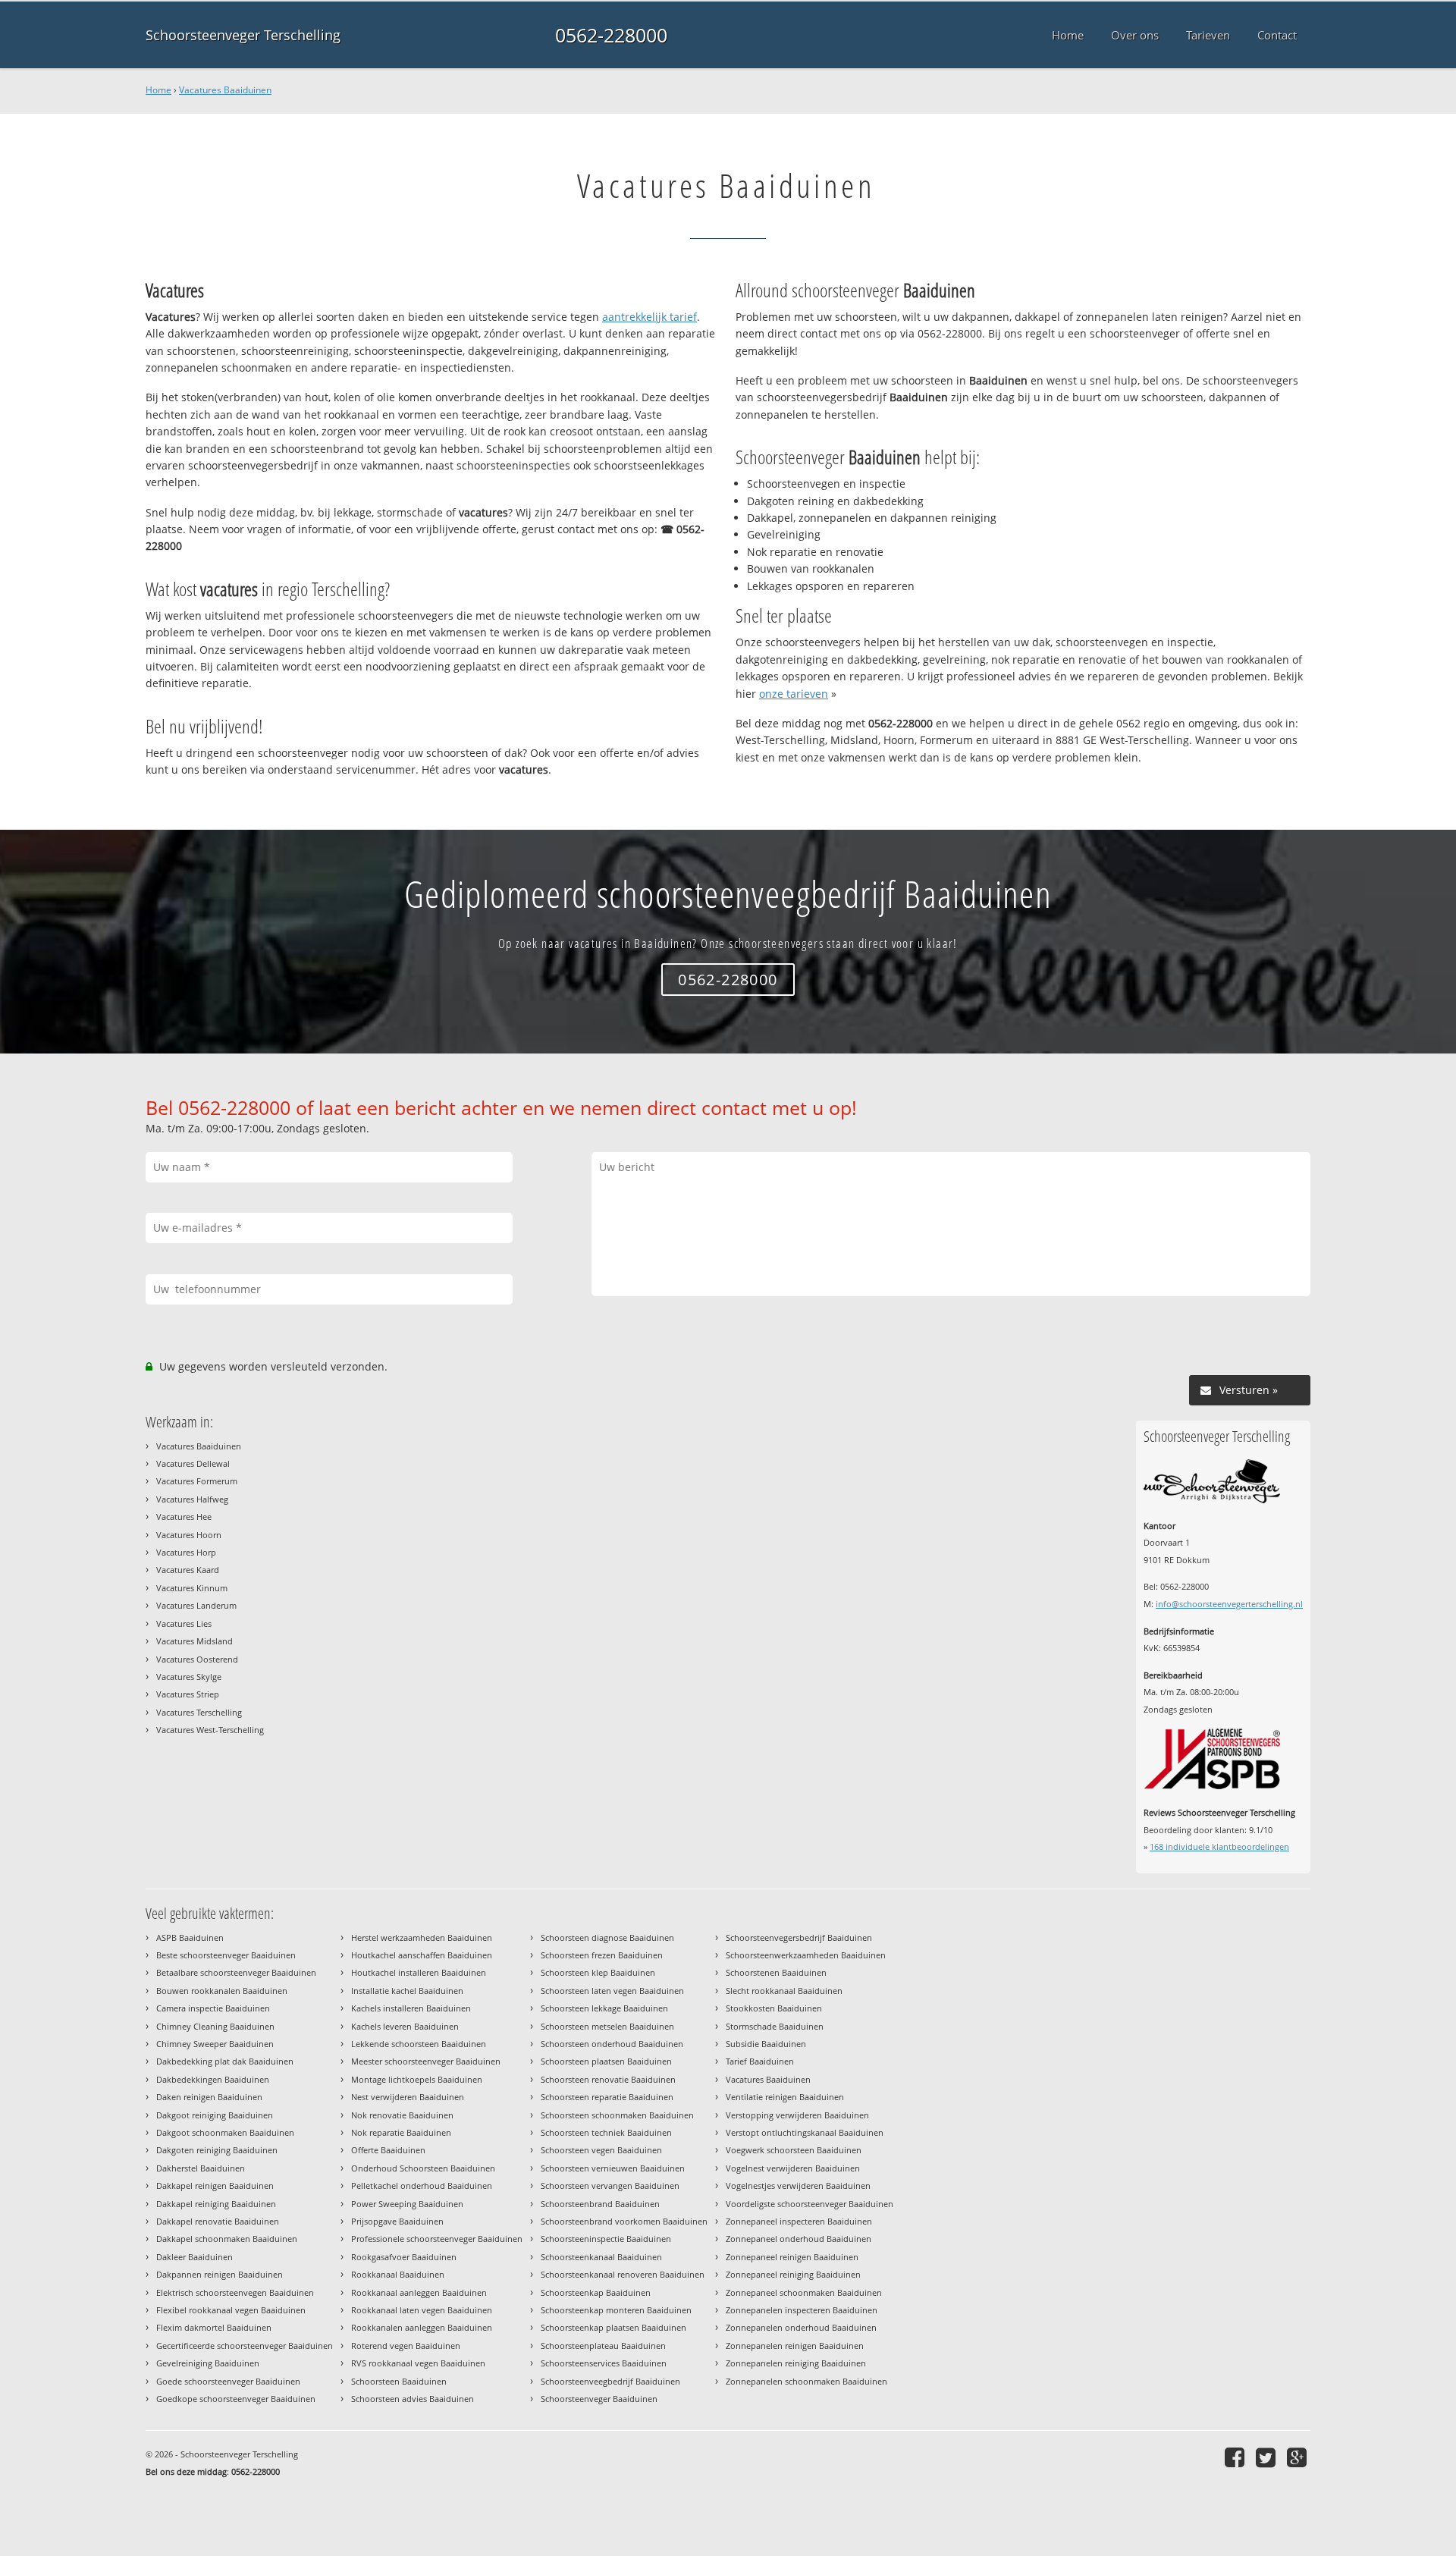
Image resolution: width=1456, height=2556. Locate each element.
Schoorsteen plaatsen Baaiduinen (606, 2061)
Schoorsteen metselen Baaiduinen (607, 2026)
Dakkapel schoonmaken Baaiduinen (227, 2239)
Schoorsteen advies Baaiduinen (413, 2399)
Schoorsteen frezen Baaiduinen (602, 1955)
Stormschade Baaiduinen (775, 2026)
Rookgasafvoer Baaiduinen (404, 2257)
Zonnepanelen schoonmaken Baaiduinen (806, 2381)
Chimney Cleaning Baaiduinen (215, 2026)
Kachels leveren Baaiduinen (405, 2026)
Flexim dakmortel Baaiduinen (214, 2327)
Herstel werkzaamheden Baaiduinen (422, 1937)
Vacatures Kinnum (192, 1588)
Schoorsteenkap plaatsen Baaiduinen (613, 2327)
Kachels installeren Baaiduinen (411, 2008)
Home (158, 90)
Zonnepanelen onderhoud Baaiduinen (801, 2327)
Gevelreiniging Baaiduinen (208, 2363)
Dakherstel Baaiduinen (201, 2168)
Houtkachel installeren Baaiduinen (419, 1972)
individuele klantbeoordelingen (1219, 1846)
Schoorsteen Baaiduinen (399, 2381)
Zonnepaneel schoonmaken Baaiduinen (804, 2292)
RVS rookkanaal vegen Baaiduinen (418, 2363)
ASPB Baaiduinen (190, 1937)
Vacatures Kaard (188, 1570)
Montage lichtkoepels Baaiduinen (417, 2079)
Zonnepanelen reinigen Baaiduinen (795, 2346)
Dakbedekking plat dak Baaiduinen (225, 2061)
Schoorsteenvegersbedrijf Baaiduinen (799, 1937)
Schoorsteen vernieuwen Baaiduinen (613, 2168)
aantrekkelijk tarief (650, 317)
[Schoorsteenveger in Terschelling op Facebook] (1236, 2457)
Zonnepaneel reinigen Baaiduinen (792, 2257)
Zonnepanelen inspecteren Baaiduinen (802, 2310)
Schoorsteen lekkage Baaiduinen (604, 2008)
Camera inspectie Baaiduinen (213, 2008)
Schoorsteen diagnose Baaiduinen (607, 1937)
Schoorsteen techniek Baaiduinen (606, 2132)
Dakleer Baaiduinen (195, 2257)
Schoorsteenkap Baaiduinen (596, 2292)
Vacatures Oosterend (197, 1659)
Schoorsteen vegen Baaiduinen (601, 2150)
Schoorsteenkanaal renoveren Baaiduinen (623, 2274)
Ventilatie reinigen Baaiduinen (785, 2097)
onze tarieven (794, 694)
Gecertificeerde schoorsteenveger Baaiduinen (245, 2346)
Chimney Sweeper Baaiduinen (215, 2044)
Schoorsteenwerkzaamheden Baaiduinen (806, 1955)
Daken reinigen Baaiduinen (209, 2097)
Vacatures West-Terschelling (210, 1730)
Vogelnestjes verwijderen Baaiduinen (798, 2185)
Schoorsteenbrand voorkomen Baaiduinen (624, 2221)
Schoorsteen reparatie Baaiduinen (607, 2097)
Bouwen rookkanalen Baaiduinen (222, 1991)
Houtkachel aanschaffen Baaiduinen (422, 1955)
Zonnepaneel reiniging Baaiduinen (793, 2274)
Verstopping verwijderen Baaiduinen (797, 2115)
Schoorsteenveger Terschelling (243, 35)
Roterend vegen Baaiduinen (406, 2346)
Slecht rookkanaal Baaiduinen (784, 1991)
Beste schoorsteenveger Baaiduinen (226, 1955)
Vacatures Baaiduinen (225, 90)
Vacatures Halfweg (192, 1499)
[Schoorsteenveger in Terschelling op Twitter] (1268, 2457)
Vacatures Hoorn (189, 1535)
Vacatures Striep (188, 1694)
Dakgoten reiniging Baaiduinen (217, 2150)
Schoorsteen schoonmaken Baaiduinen (617, 2115)
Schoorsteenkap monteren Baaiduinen (616, 2310)
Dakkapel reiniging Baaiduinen (216, 2204)
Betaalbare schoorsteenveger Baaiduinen (236, 1972)
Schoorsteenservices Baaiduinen (604, 2363)
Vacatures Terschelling (199, 1712)
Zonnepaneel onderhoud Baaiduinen (799, 2239)
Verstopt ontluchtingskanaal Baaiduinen (805, 2132)
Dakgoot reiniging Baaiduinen (215, 2115)
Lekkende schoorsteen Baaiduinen (419, 2044)
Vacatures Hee (184, 1517)
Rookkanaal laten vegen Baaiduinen (422, 2310)
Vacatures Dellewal (193, 1463)
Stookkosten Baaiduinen (774, 2008)
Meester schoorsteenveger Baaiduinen (426, 2061)
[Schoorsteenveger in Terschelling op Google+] (1299, 2457)
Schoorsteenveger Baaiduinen (599, 2399)
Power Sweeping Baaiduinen (407, 2204)
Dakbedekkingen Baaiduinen (213, 2079)
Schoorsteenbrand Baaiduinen (600, 2204)
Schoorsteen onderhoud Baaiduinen (612, 2044)
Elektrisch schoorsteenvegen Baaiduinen (235, 2292)
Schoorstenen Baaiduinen (776, 1972)
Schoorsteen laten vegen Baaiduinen (612, 1991)
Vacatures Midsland (195, 1641)
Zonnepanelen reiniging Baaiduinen (796, 2363)
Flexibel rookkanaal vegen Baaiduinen (231, 2310)
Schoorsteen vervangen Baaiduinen (610, 2185)
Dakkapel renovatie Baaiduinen (218, 2221)
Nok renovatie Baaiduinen (402, 2115)
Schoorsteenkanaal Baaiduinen (601, 2257)
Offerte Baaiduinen (388, 2150)
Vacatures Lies (184, 1623)
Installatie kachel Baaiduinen (407, 1991)
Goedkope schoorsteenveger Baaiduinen (236, 2399)
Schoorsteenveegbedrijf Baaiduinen (610, 2381)
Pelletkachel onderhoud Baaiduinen (422, 2185)
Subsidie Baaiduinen (766, 2044)
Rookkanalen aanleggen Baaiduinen (422, 2327)
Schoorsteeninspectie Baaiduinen (606, 2239)
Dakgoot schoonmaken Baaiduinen (225, 2132)
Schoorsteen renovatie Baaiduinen (608, 2079)
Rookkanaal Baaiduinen (398, 2274)
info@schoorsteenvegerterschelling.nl (1229, 1604)
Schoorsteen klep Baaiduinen (598, 1972)
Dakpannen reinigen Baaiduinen (220, 2274)
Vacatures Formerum (197, 1481)
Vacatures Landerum (196, 1605)
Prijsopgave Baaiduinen (397, 2221)
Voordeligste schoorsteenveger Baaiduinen (810, 2204)
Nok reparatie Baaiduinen (401, 2132)
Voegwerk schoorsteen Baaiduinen (794, 2150)
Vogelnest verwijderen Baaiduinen (793, 2168)
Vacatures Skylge (189, 1677)
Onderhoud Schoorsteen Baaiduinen (423, 2168)
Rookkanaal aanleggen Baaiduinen (419, 2292)
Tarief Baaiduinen (760, 2061)
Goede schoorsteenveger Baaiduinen (228, 2381)
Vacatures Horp (186, 1552)
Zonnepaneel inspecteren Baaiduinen (799, 2221)
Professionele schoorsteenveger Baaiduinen (437, 2239)
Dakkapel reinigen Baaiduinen (215, 2185)
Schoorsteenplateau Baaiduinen (603, 2346)
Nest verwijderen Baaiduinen (408, 2097)
